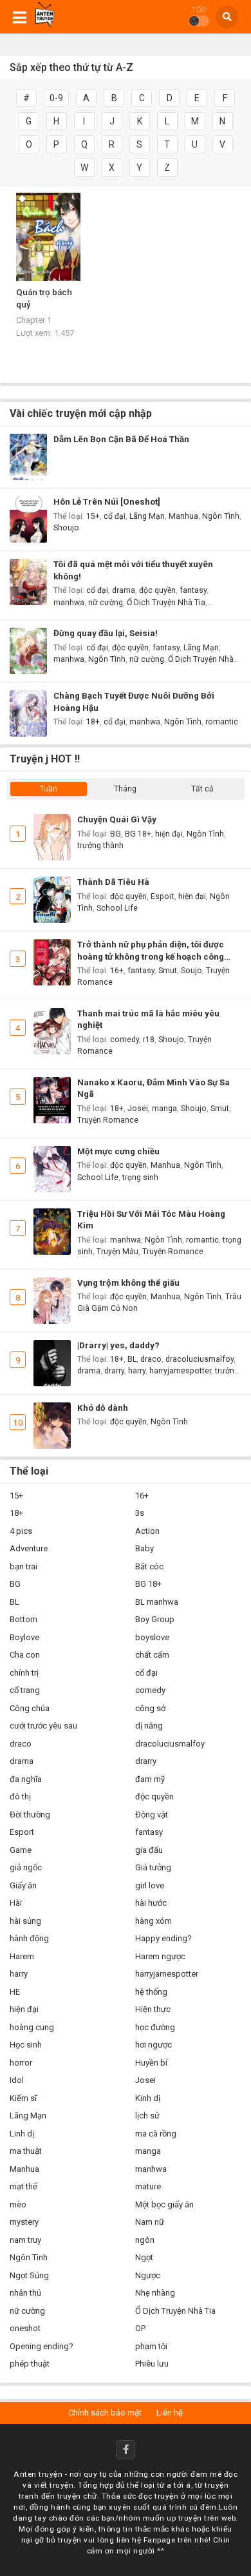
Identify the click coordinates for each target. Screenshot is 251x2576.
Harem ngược (160, 1956)
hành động (29, 1938)
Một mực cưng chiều (118, 1151)
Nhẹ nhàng (155, 2293)
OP (140, 2328)
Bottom (23, 1619)
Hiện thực (153, 2009)
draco (151, 1359)
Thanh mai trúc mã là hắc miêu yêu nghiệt (148, 1020)
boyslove (152, 1637)
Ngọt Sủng (29, 2275)
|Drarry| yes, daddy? (118, 1345)
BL (132, 1359)
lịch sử (147, 2116)
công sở (150, 1708)
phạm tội (151, 2346)
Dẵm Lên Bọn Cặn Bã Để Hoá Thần (121, 439)
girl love (150, 1885)
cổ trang (25, 1690)
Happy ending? (163, 1938)
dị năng (149, 1726)
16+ (117, 971)
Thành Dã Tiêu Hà (113, 882)
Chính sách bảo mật (105, 2413)
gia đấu (149, 1850)
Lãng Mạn (147, 516)
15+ (93, 516)
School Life (117, 908)
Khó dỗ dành (103, 1408)
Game (21, 1850)
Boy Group (155, 1619)
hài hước (151, 1903)
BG (116, 834)
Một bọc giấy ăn (164, 2204)
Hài (16, 1903)
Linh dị (22, 2134)
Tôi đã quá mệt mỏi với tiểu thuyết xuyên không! (133, 570)
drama (124, 590)
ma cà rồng (156, 2134)
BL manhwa (157, 1602)
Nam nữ (150, 2222)
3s (140, 1513)
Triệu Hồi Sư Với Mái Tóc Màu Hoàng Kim (151, 1220)
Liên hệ (170, 2413)
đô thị (20, 1796)
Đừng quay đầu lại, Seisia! (106, 633)
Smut (168, 971)
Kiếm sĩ (23, 2098)
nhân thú (25, 2293)
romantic (222, 722)
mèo (18, 2204)
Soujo (191, 971)
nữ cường (106, 603)
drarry (114, 1371)
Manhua (183, 516)
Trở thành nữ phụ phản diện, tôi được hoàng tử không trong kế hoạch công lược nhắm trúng (151, 951)
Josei (138, 1109)
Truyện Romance (108, 1120)
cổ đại (115, 516)
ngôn (145, 2240)
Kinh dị (148, 2098)
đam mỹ (150, 1779)
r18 (149, 1040)
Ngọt (144, 2257)
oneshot (25, 2328)
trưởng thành (100, 846)
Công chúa (30, 1708)
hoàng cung (32, 2027)
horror (21, 2063)
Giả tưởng (153, 1867)
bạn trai (23, 1566)
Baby (144, 1548)
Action (147, 1531)
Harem (22, 1956)
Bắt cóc (149, 1566)
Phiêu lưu (152, 2364)
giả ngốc (26, 1867)
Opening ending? (42, 2346)
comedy (125, 1040)
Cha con (25, 1655)
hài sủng (25, 1921)
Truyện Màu (117, 1252)
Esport (163, 896)
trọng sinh (140, 1177)
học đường (155, 2027)
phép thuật (30, 2364)
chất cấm (152, 1655)
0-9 (56, 98)
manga (164, 1109)
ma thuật (26, 2151)
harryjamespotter (180, 1371)
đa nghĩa (26, 1779)
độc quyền (157, 590)
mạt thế (23, 2186)
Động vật (152, 1815)
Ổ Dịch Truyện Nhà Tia (166, 603)
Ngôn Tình (221, 516)
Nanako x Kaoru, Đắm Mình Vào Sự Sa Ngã (153, 1089)
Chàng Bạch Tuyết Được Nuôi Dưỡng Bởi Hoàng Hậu (134, 702)
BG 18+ (138, 834)
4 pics (21, 1531)
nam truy (25, 2240)
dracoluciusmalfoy (200, 1359)
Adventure (29, 1548)
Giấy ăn (23, 1885)
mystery (24, 2222)
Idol (17, 2080)
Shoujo (66, 528)
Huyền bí (151, 2063)
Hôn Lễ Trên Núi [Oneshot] (107, 502)
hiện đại (169, 834)
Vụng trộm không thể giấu (128, 1283)
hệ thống (151, 1992)
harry (137, 1371)
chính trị (24, 1673)
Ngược (148, 2275)
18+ (93, 722)
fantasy (193, 590)
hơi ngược (153, 2045)
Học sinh (26, 2045)
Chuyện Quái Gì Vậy (117, 819)
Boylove (24, 1637)
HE (15, 1992)
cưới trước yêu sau (43, 1726)
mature (148, 2186)
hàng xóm (153, 1921)
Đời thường (30, 1815)
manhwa (69, 603)
